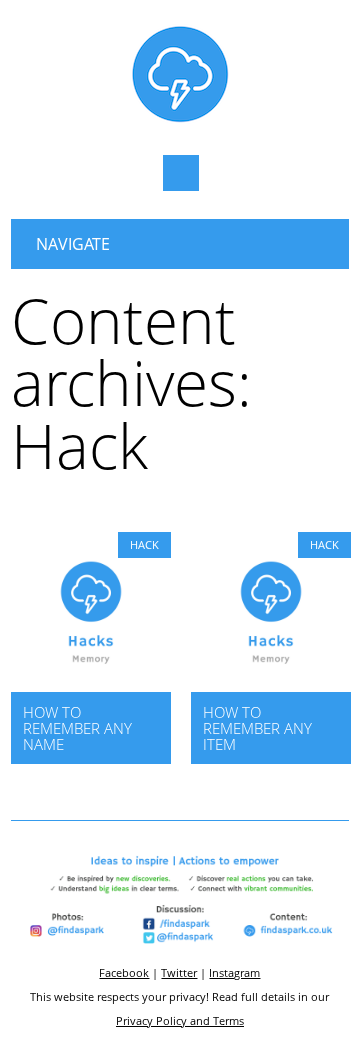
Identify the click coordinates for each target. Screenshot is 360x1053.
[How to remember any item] (271, 686)
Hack (144, 544)
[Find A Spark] (180, 118)
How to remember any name (77, 728)
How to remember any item (257, 728)
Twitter (179, 972)
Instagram (234, 972)
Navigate (73, 244)
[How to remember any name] (91, 686)
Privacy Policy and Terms (180, 1020)
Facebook (124, 972)
